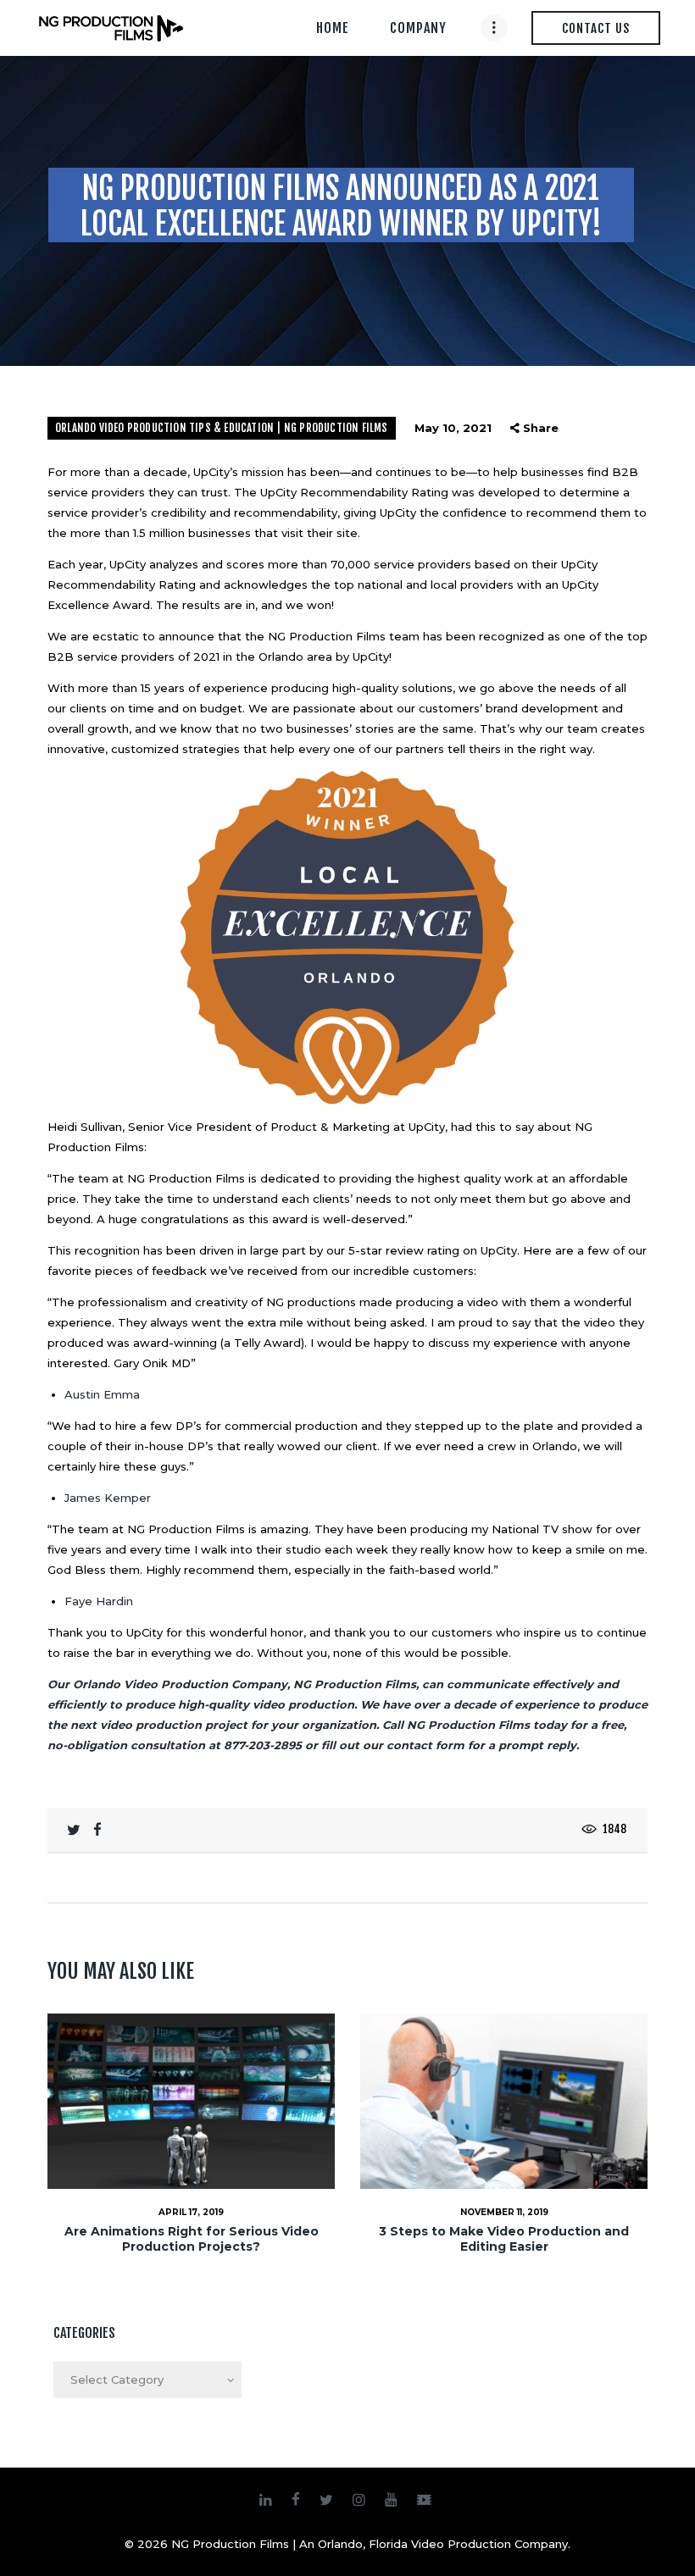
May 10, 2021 (453, 428)
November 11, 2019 (504, 2212)
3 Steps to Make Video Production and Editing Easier (504, 2239)
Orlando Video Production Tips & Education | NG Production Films (222, 428)
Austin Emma (102, 1394)
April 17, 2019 (191, 2212)
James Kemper (108, 1498)
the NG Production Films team (332, 636)
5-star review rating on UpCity (433, 1250)
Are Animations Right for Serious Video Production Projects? (192, 2239)
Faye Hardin (99, 1601)
